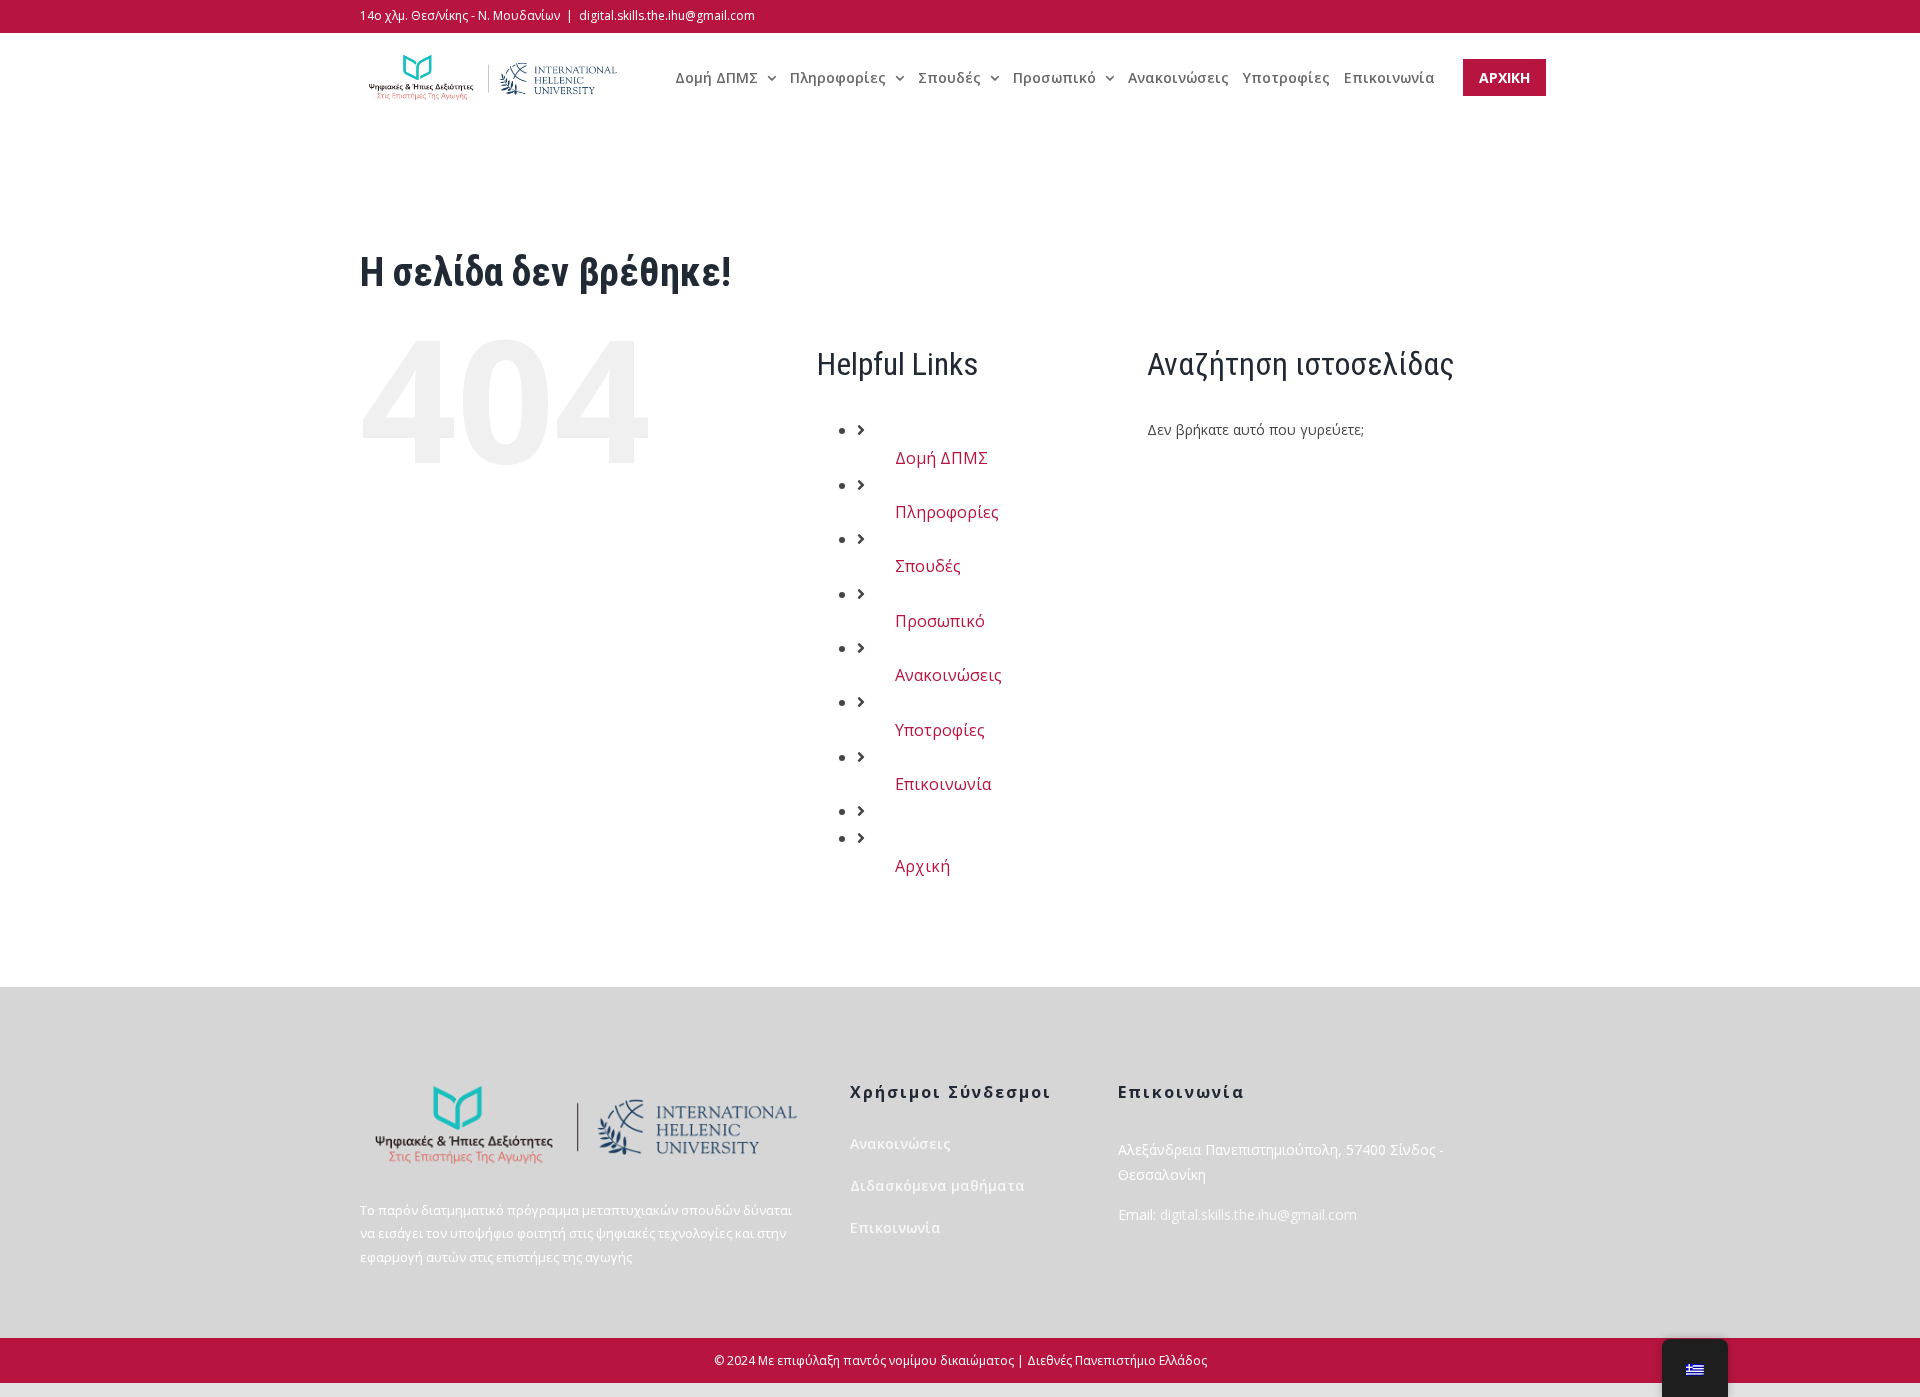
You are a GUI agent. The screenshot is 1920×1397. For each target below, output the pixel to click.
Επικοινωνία (943, 784)
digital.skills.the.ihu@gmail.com (667, 15)
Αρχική (922, 866)
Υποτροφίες (940, 730)
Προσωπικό (940, 621)
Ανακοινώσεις (948, 675)
